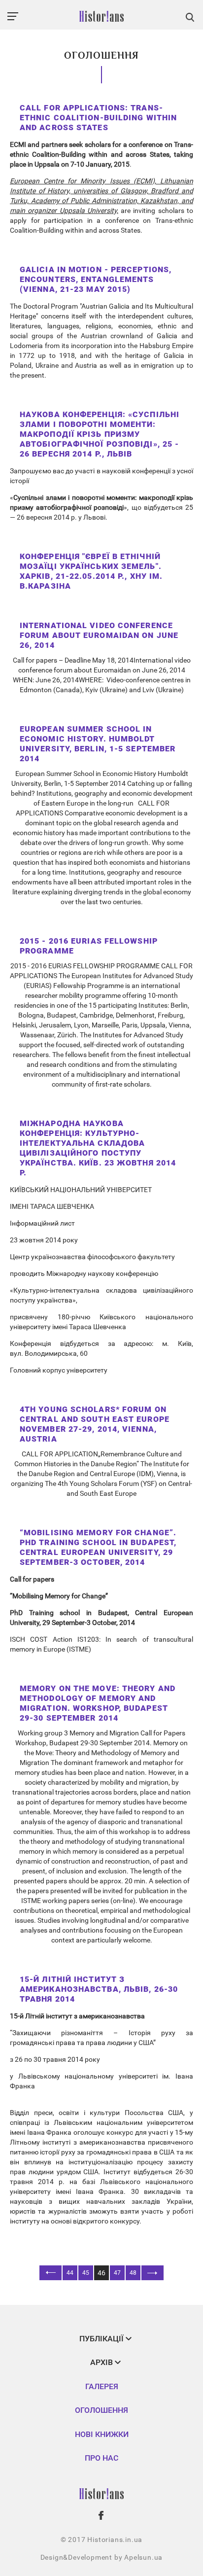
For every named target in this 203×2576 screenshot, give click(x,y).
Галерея (102, 2386)
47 (117, 2273)
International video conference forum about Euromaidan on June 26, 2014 (99, 635)
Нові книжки (102, 2434)
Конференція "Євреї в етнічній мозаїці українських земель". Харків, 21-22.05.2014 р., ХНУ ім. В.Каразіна (91, 571)
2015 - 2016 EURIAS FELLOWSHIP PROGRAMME (89, 946)
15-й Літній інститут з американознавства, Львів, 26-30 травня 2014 (99, 1989)
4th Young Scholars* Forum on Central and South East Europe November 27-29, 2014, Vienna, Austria (95, 1424)
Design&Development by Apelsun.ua (102, 2557)
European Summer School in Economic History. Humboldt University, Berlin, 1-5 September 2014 (98, 744)
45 (86, 2273)
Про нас (101, 2458)
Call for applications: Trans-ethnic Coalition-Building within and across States (98, 118)
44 (70, 2273)
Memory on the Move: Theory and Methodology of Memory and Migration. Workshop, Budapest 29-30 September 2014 (98, 1703)
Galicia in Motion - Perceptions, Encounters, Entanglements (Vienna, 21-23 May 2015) (96, 279)
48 (133, 2273)
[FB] (101, 2515)
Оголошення (101, 2410)
